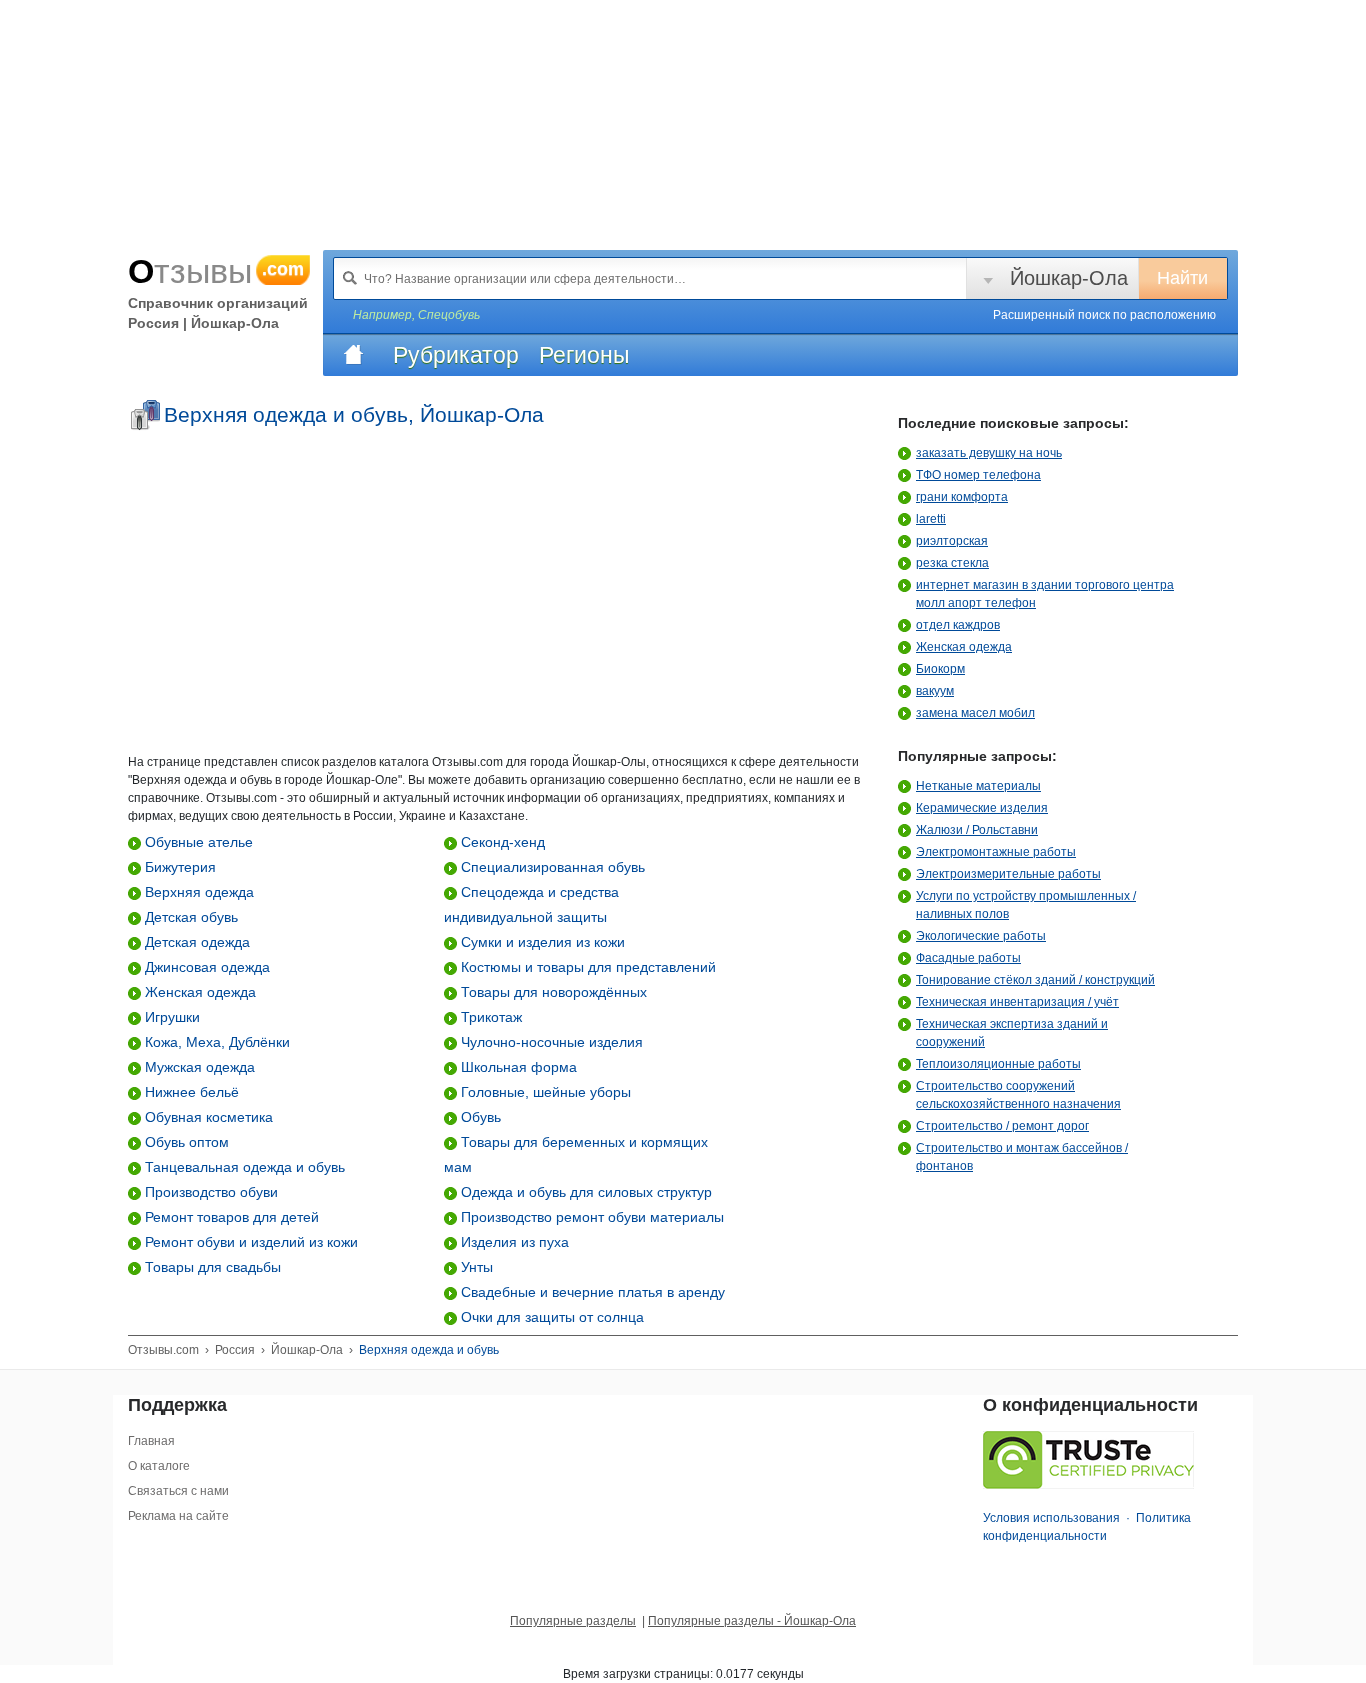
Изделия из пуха (513, 1242)
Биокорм (940, 669)
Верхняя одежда (197, 892)
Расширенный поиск (1104, 315)
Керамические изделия (982, 808)
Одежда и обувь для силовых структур (584, 1192)
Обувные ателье (197, 842)
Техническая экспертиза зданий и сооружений (1012, 1033)
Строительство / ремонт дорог (1002, 1126)
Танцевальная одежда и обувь (243, 1167)
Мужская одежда (198, 1067)
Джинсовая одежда (205, 967)
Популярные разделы (573, 1621)
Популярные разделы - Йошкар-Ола (752, 1621)
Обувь (479, 1117)
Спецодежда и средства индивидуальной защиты (531, 904)
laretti (931, 519)
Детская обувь (189, 917)
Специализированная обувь (551, 867)
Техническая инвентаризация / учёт (1017, 1002)
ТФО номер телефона (978, 475)
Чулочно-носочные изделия (550, 1042)
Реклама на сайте (178, 1516)
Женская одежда (198, 992)
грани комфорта (962, 497)
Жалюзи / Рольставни (977, 830)
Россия (235, 1350)
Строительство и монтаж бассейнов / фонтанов (1022, 1157)
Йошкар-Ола (1069, 278)
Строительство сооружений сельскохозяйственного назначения (1018, 1095)
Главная (151, 1441)
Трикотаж (489, 1017)
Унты (475, 1267)
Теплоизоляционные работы (998, 1064)
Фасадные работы (968, 958)
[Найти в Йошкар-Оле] (350, 278)
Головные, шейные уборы (544, 1092)
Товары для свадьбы (211, 1267)
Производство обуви (209, 1192)
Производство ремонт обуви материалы (590, 1217)
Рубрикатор (456, 355)
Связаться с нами (178, 1491)
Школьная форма (517, 1067)
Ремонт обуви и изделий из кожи (249, 1242)
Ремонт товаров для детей (230, 1217)
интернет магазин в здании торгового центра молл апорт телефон (1045, 594)
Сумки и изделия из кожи (541, 942)
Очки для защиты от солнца (550, 1317)
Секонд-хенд (501, 842)
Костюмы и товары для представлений (586, 967)
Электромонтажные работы (996, 852)
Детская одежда (195, 942)
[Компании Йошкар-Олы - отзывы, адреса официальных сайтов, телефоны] (353, 355)
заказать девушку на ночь (989, 453)
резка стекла (952, 563)
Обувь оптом (185, 1142)
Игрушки (170, 1017)
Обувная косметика (207, 1117)
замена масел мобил (975, 713)
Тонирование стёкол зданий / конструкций (1035, 980)
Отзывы (216, 271)
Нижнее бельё (190, 1092)
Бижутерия (178, 867)
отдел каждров (958, 625)
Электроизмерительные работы (1008, 874)
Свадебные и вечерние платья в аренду (591, 1292)
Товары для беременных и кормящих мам (576, 1154)
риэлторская (952, 541)
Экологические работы (981, 936)
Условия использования (1051, 1518)
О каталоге (159, 1466)
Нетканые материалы (978, 786)
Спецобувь (449, 315)
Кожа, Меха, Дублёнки (215, 1042)
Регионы (584, 355)
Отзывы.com (163, 1350)
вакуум (935, 691)
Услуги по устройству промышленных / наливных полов (1026, 905)
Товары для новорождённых (552, 992)
